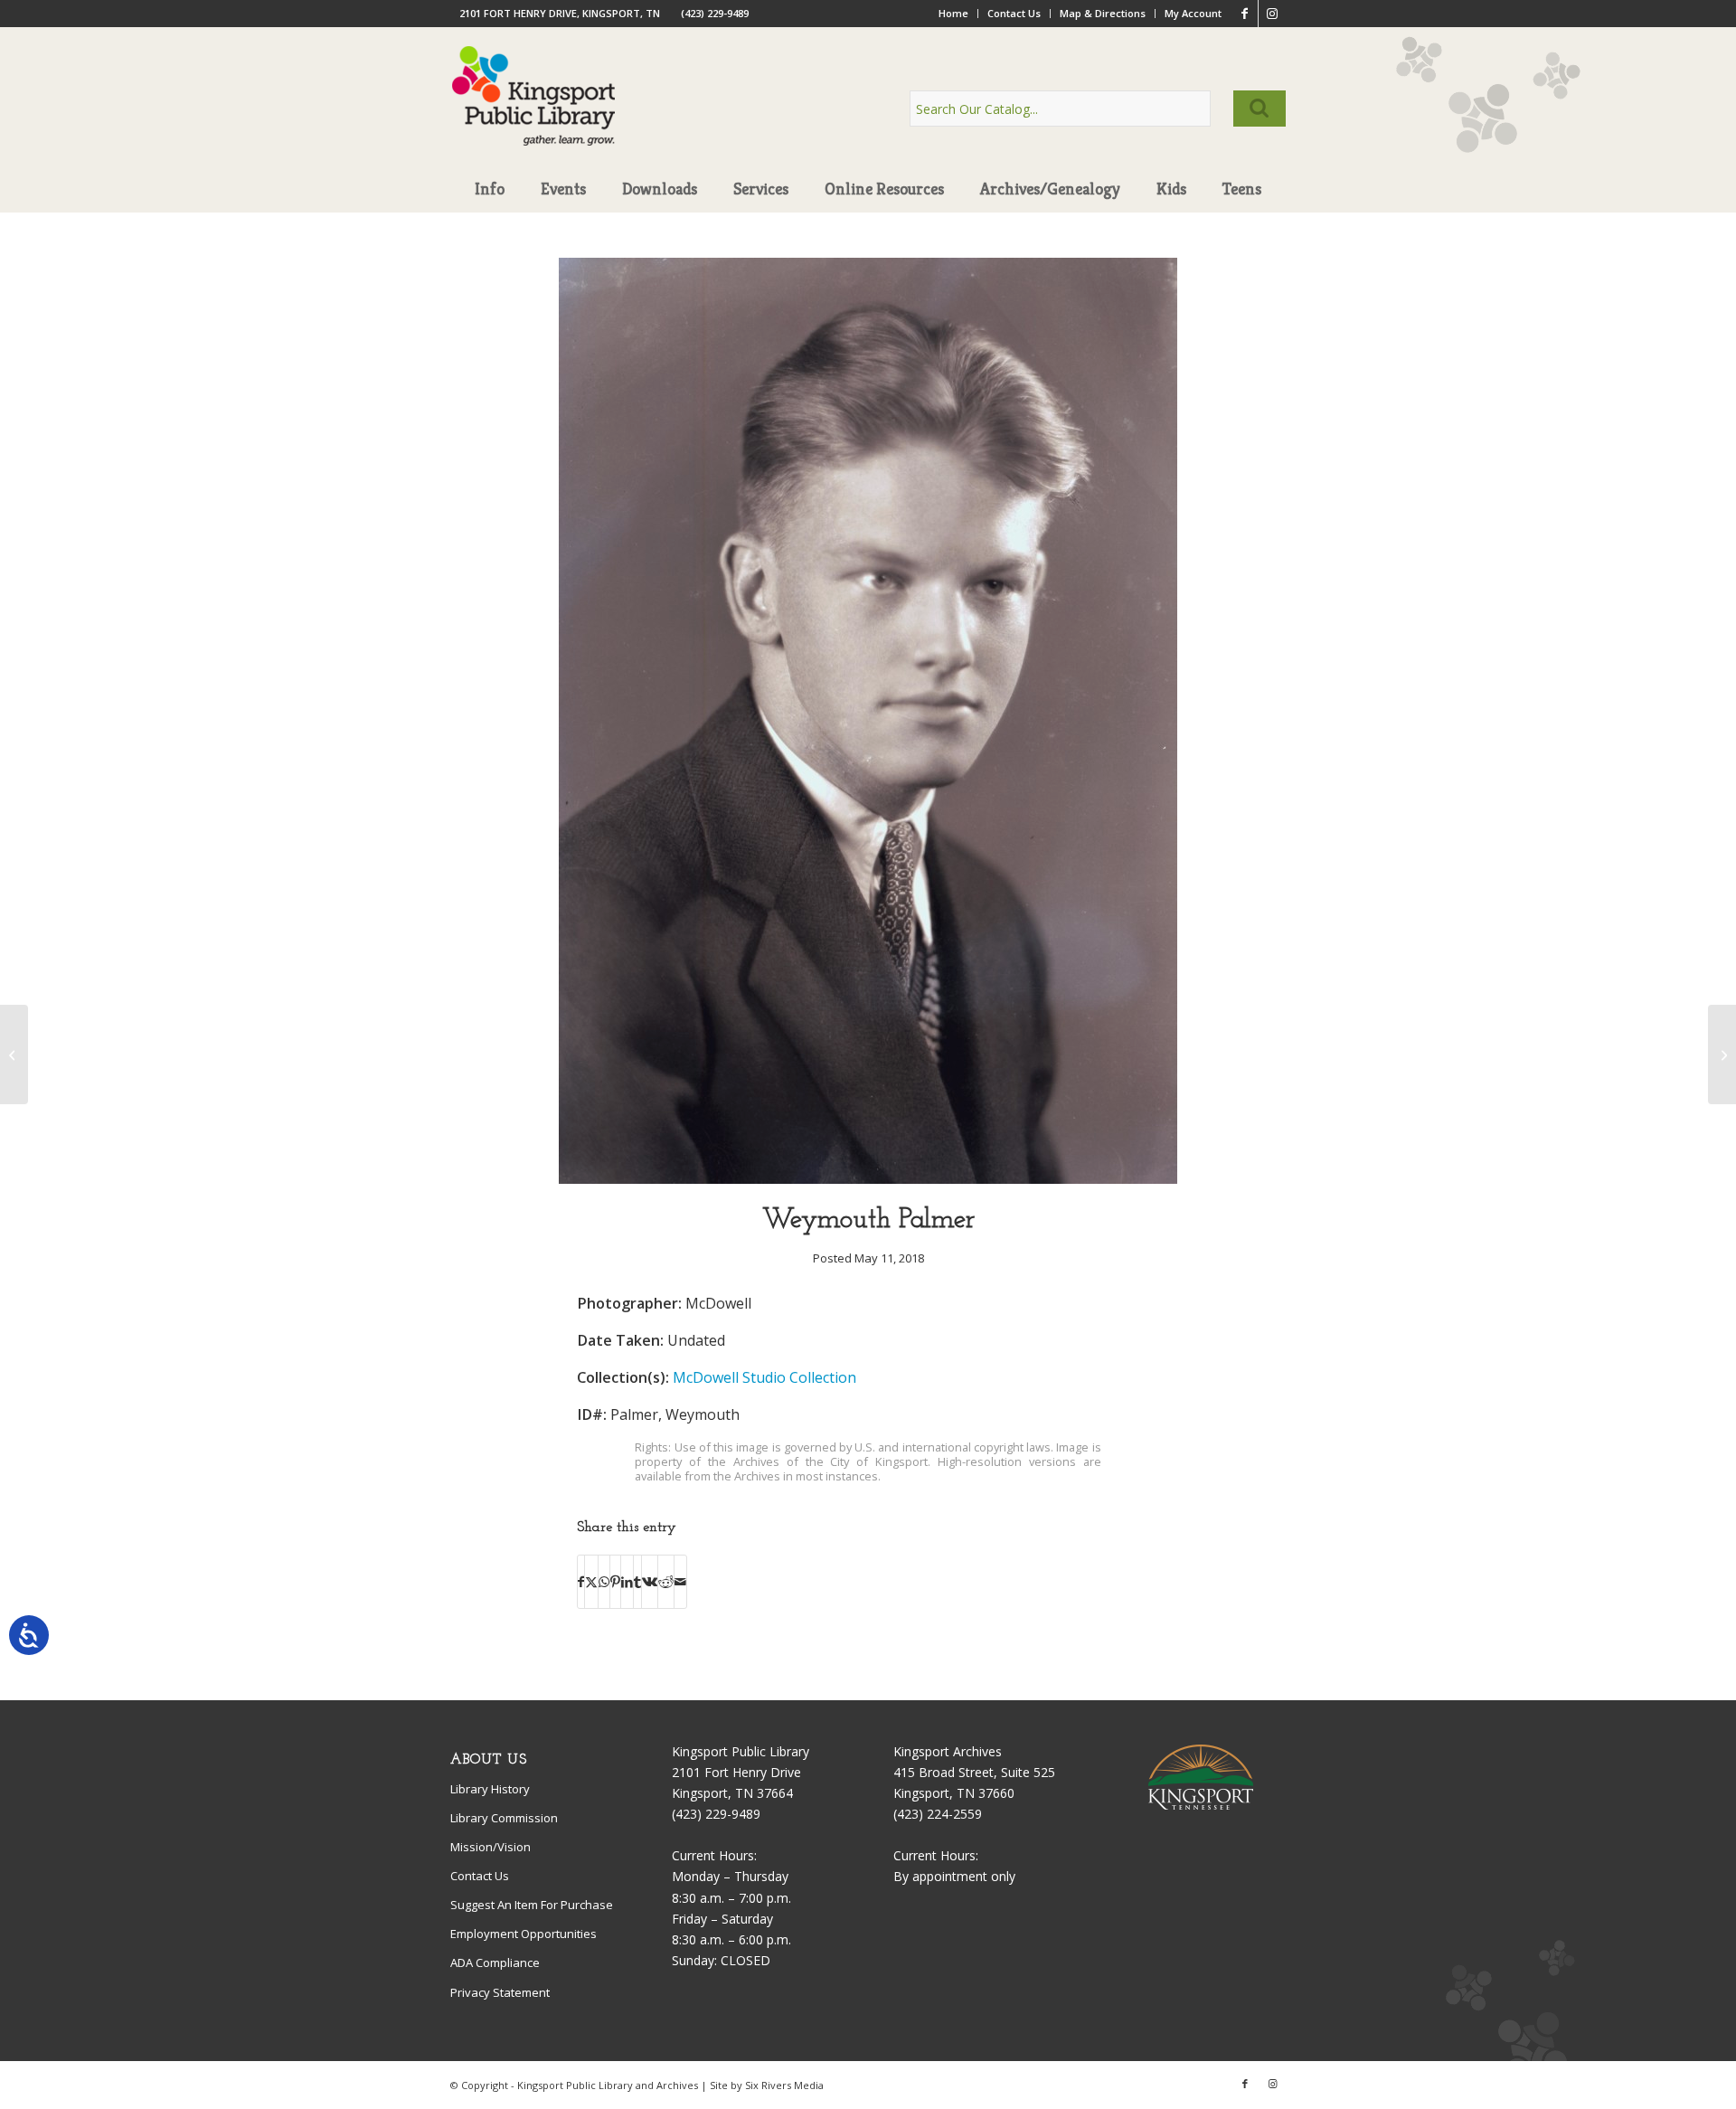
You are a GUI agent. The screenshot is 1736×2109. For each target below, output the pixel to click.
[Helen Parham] (1722, 1054)
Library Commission (504, 1818)
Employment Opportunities (524, 1934)
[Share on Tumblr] (637, 1582)
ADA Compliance (495, 1962)
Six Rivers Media (784, 2085)
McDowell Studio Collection (764, 1377)
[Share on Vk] (650, 1582)
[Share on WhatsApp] (604, 1582)
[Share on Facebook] (581, 1582)
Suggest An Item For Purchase (532, 1905)
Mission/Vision (491, 1847)
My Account (1193, 13)
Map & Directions (1103, 13)
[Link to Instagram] (1272, 14)
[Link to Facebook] (1245, 14)
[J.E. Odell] (14, 1054)
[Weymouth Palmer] (868, 1179)
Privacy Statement (500, 1992)
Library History (490, 1789)
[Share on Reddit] (666, 1582)
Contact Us (1014, 13)
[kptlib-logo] (534, 113)
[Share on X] (591, 1582)
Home (953, 13)
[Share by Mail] (680, 1582)
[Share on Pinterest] (615, 1582)
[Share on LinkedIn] (627, 1582)
